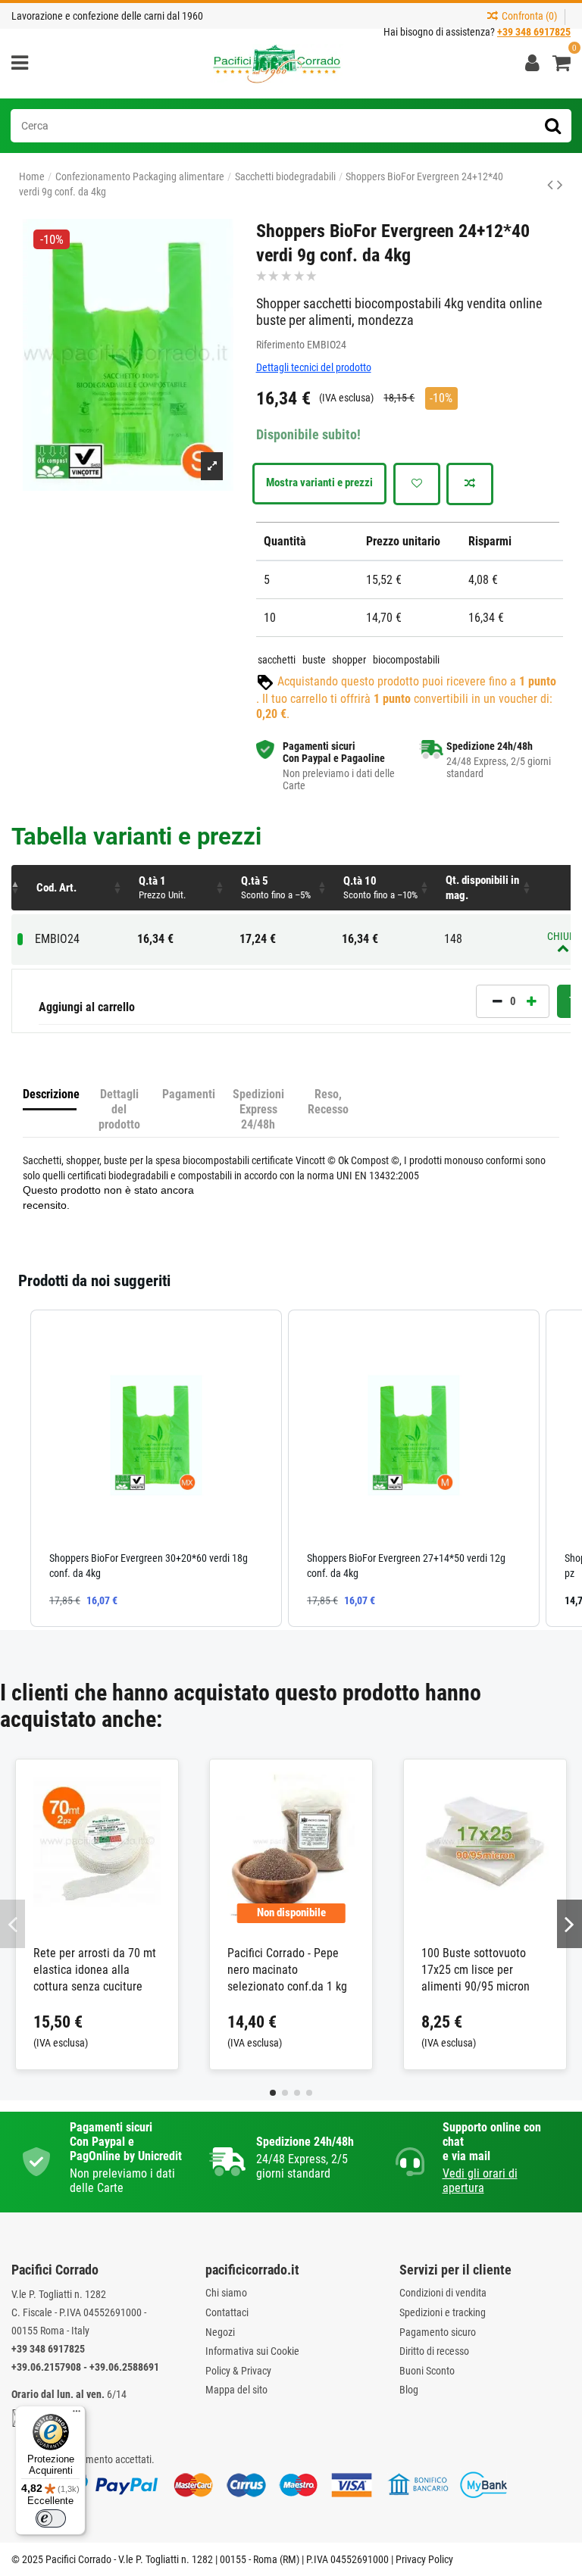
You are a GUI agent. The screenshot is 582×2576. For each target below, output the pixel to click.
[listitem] (156, 1468)
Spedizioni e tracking (443, 2312)
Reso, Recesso (328, 1102)
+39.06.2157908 (46, 2367)
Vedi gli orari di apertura (480, 2181)
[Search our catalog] (553, 126)
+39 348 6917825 (48, 2349)
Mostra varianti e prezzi (319, 482)
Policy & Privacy (238, 2371)
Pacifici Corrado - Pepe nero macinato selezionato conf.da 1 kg (287, 1970)
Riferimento (280, 345)
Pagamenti (189, 1094)
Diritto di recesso (434, 2351)
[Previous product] (552, 185)
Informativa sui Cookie (252, 2351)
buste (314, 660)
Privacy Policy (424, 2559)
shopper (349, 660)
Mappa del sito (236, 2390)
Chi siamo (226, 2293)
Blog (409, 2390)
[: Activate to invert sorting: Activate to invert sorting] (20, 888)
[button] (182, 888)
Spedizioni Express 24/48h (258, 1109)
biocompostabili (406, 660)
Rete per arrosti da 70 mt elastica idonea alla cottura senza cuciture (95, 1970)
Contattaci (227, 2312)
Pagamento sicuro (438, 2332)
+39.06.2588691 (124, 2367)
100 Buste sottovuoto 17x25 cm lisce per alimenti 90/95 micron (476, 1970)
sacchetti (277, 660)
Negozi (220, 2332)
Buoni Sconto (427, 2371)
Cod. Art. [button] (56, 888)
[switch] (51, 2518)
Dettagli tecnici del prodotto (314, 367)
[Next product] (560, 185)
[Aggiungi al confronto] (470, 484)
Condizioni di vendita (443, 2293)
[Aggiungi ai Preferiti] (417, 484)
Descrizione (50, 1094)
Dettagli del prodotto (119, 1109)
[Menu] (77, 2415)
